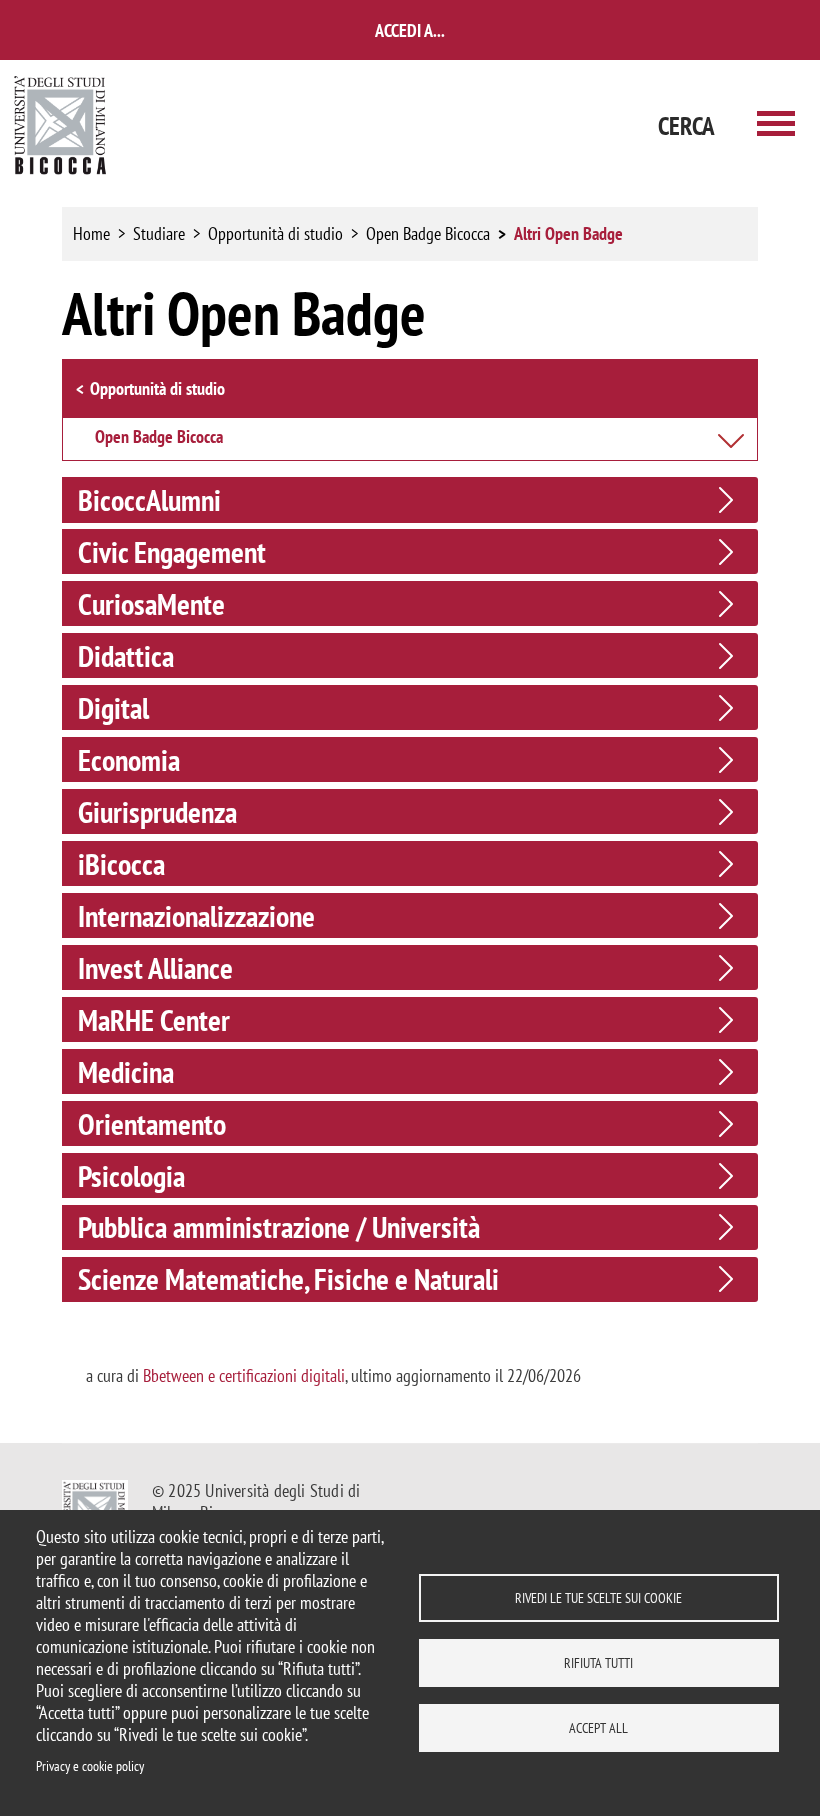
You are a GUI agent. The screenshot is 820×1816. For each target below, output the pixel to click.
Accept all (598, 1728)
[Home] (61, 125)
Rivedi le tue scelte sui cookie (598, 1598)
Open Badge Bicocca (428, 233)
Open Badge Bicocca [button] (159, 438)
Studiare (159, 233)
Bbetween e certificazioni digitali (244, 1375)
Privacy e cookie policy (90, 1766)
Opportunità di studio (275, 233)
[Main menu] (776, 125)
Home (91, 233)
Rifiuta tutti (598, 1663)
